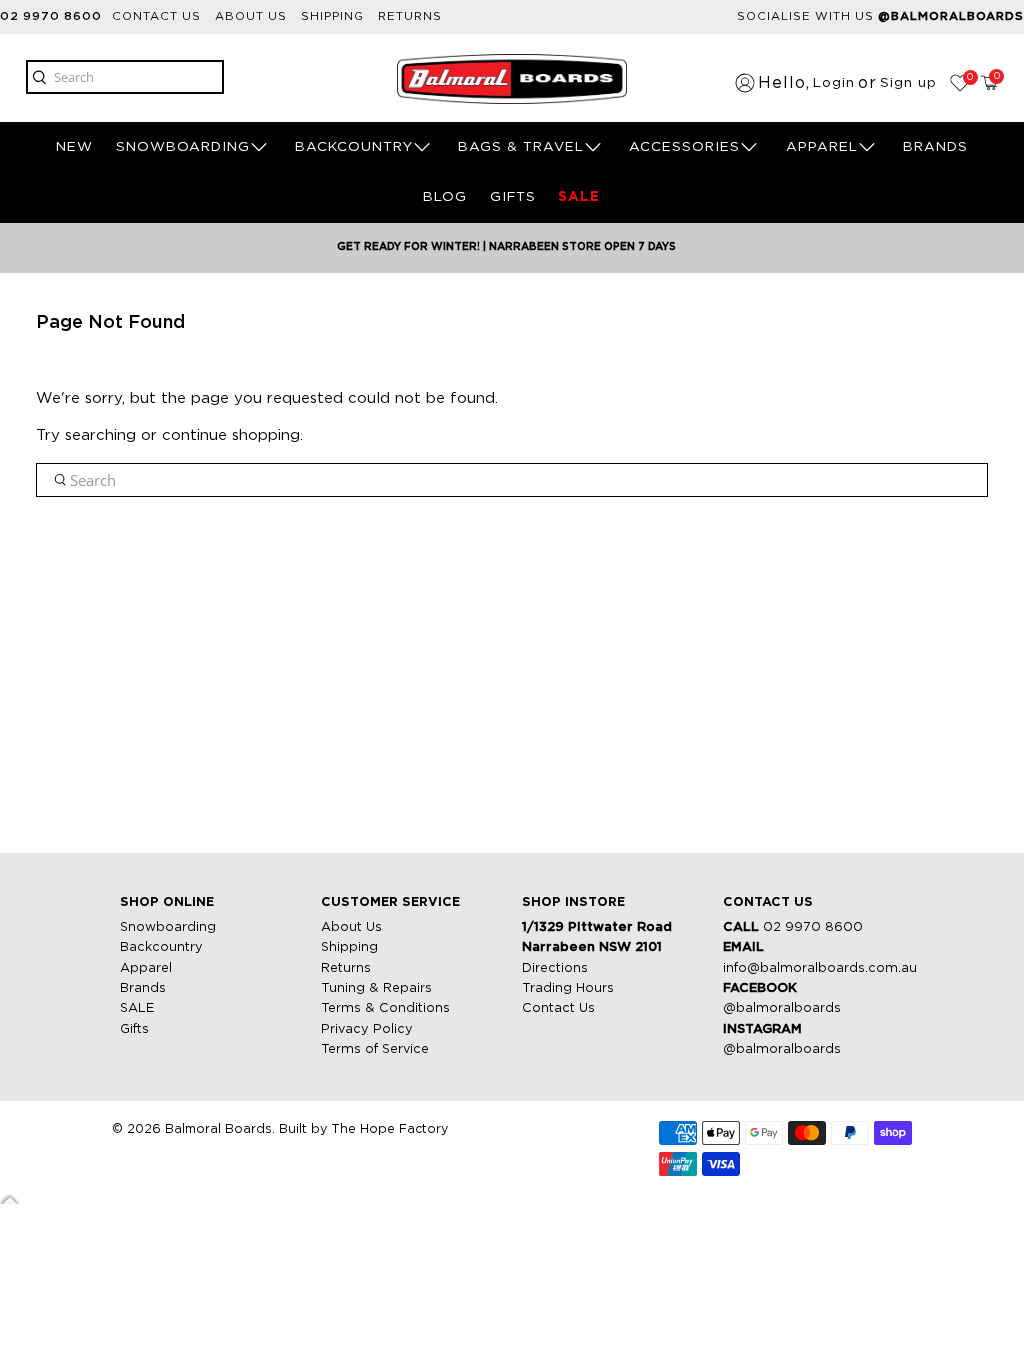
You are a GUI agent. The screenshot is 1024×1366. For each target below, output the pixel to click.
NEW (74, 147)
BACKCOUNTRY (354, 147)
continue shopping (231, 435)
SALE (579, 197)
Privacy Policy (367, 1029)
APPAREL (822, 147)
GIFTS (513, 197)
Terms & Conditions (385, 1008)
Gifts (134, 1029)
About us (251, 16)
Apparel (146, 968)
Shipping (332, 16)
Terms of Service (375, 1049)
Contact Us (558, 1008)
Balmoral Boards (218, 1129)
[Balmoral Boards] (512, 79)
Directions (555, 968)
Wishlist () (968, 77)
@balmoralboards (782, 1008)
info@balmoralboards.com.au (820, 968)
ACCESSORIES (684, 147)
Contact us (156, 16)
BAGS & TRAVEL (521, 147)
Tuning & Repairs (376, 988)
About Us (351, 927)
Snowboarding (168, 927)
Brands (143, 988)
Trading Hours (568, 988)
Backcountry (161, 947)
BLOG (445, 197)
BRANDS (935, 147)
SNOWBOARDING (183, 147)
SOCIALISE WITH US (880, 16)
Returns (410, 16)
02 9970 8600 (51, 16)
